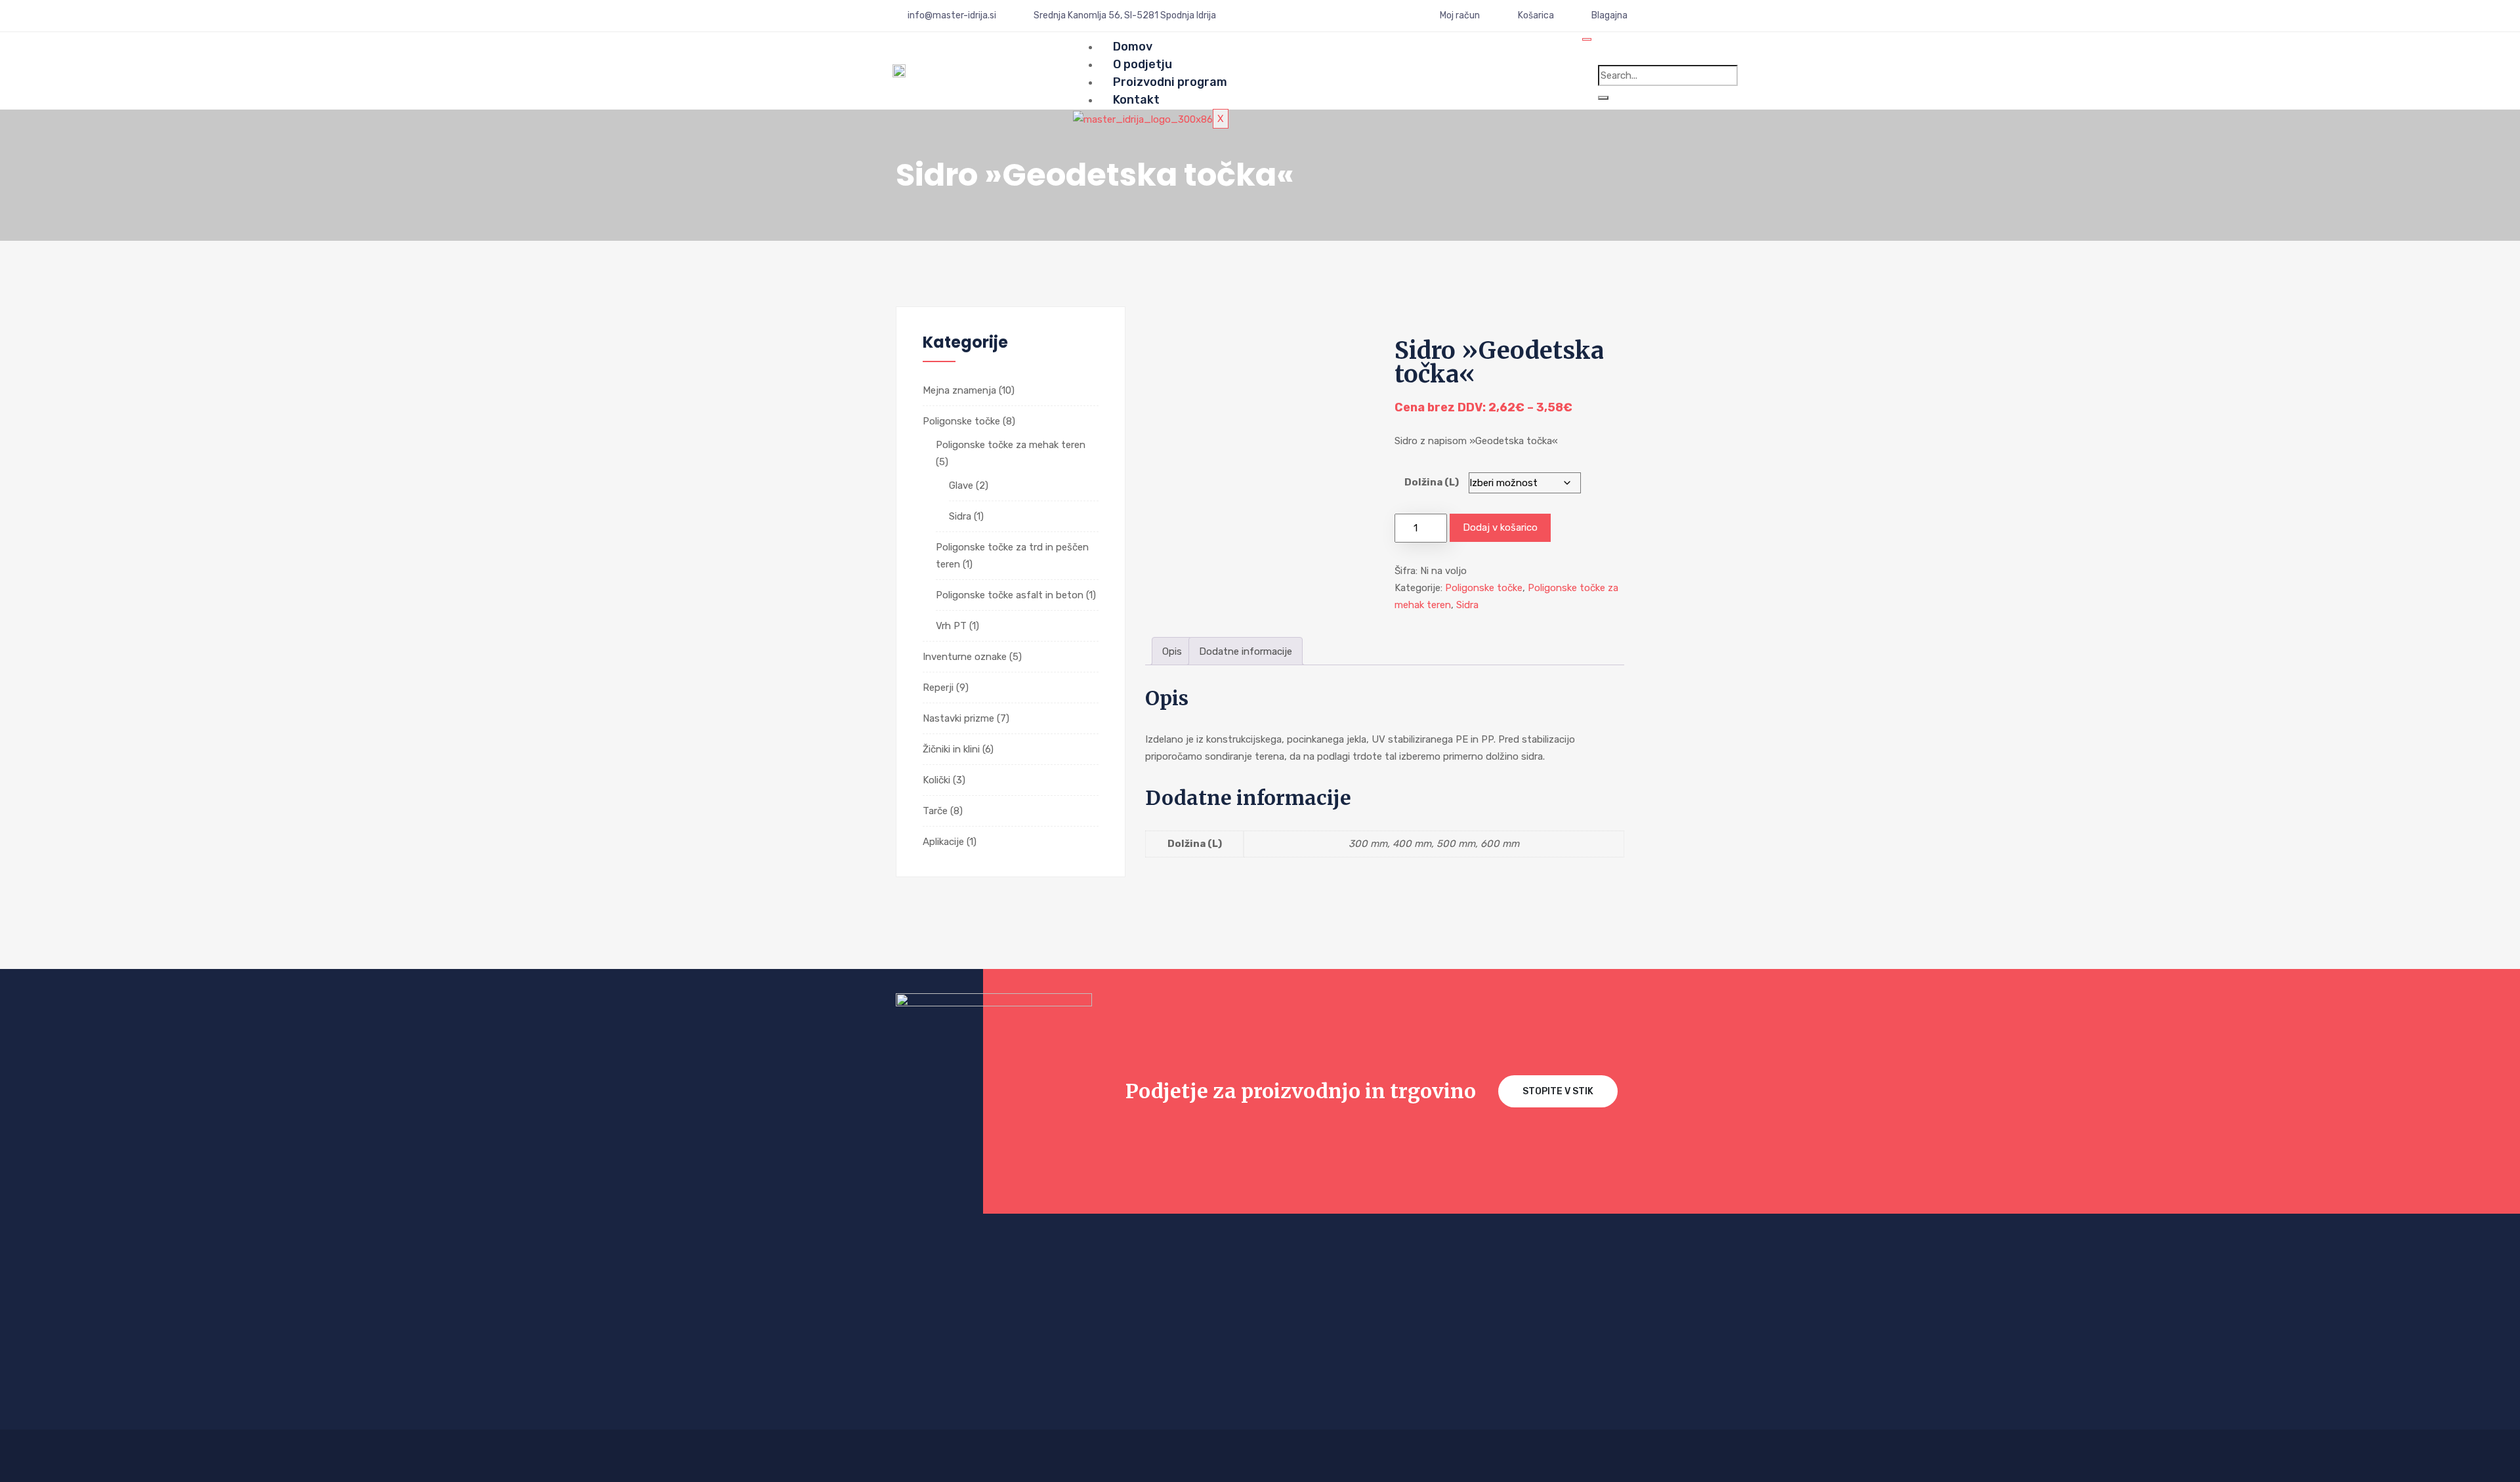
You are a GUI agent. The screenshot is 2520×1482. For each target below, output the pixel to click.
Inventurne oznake (965, 657)
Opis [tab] (1172, 651)
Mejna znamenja (959, 390)
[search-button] (1603, 98)
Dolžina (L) (1432, 482)
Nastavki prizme (958, 718)
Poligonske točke (961, 421)
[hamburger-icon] (1587, 39)
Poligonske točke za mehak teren (1011, 445)
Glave (961, 485)
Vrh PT (951, 626)
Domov (1133, 47)
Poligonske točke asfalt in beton (1010, 595)
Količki (936, 780)
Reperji (938, 688)
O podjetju (1143, 64)
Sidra (960, 516)
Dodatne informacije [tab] (1246, 651)
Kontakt (1136, 100)
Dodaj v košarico (1500, 527)
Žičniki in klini (951, 749)
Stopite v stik (1558, 1091)
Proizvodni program (1170, 82)
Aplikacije (943, 842)
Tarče (935, 811)
